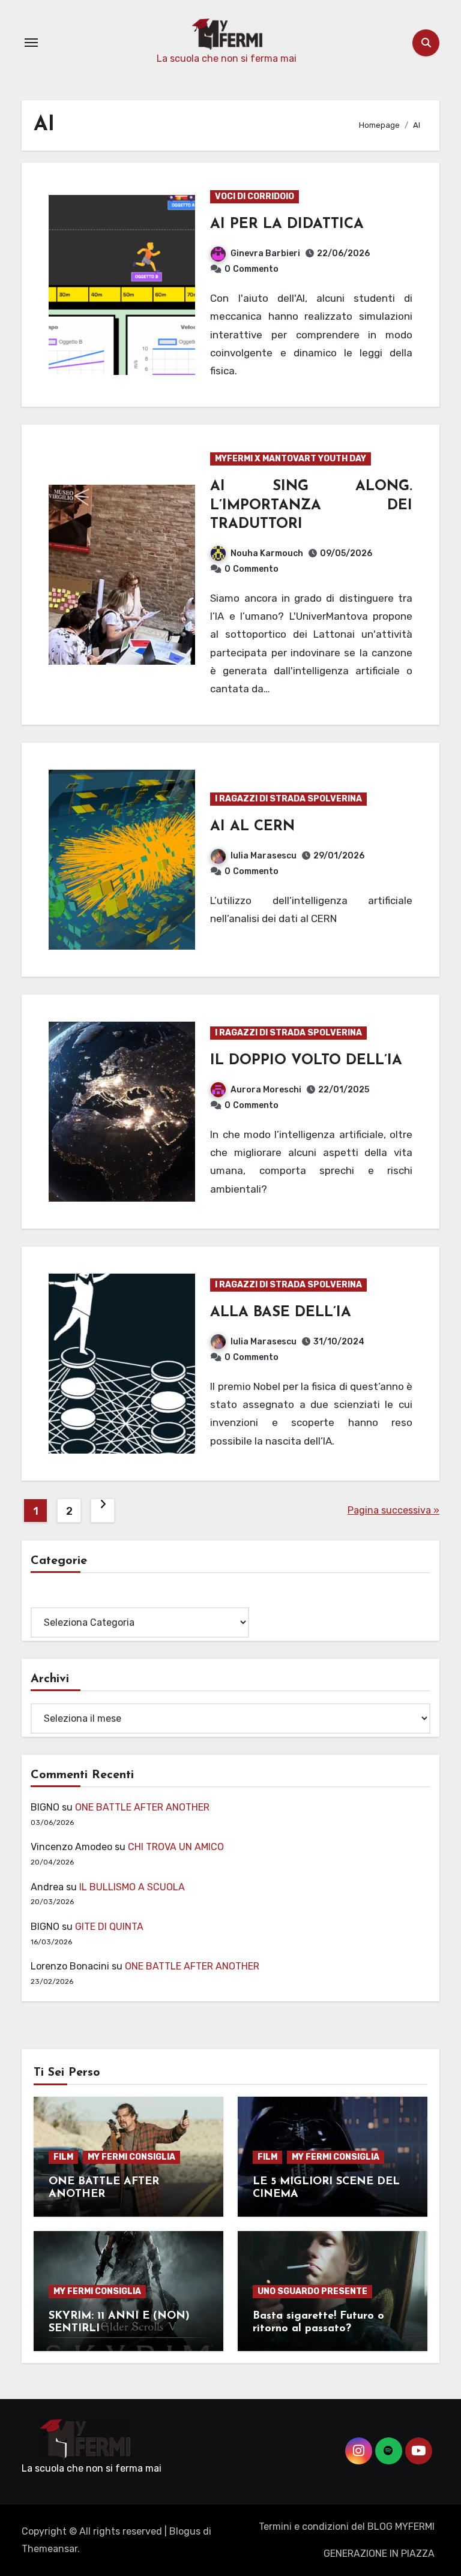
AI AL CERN (252, 827)
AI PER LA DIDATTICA (287, 224)
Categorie (53, 1598)
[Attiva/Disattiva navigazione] (31, 43)
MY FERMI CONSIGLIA (131, 2157)
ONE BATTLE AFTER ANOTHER (142, 1807)
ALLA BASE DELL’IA (281, 1313)
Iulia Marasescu (264, 856)
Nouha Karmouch (267, 553)
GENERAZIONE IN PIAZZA (379, 2554)
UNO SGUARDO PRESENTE (312, 2291)
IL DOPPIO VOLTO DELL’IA (306, 1061)
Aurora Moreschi (266, 1090)
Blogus (185, 2531)
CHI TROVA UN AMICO (176, 1847)
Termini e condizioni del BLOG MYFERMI (347, 2527)
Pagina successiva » (393, 1510)
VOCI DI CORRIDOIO (255, 196)
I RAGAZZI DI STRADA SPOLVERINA (288, 799)
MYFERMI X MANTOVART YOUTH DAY (291, 459)
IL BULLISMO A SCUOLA (132, 1887)
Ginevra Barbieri (265, 253)
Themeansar (50, 2549)
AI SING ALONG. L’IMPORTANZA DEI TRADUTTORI (311, 505)
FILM (63, 2157)
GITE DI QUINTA (109, 1927)
